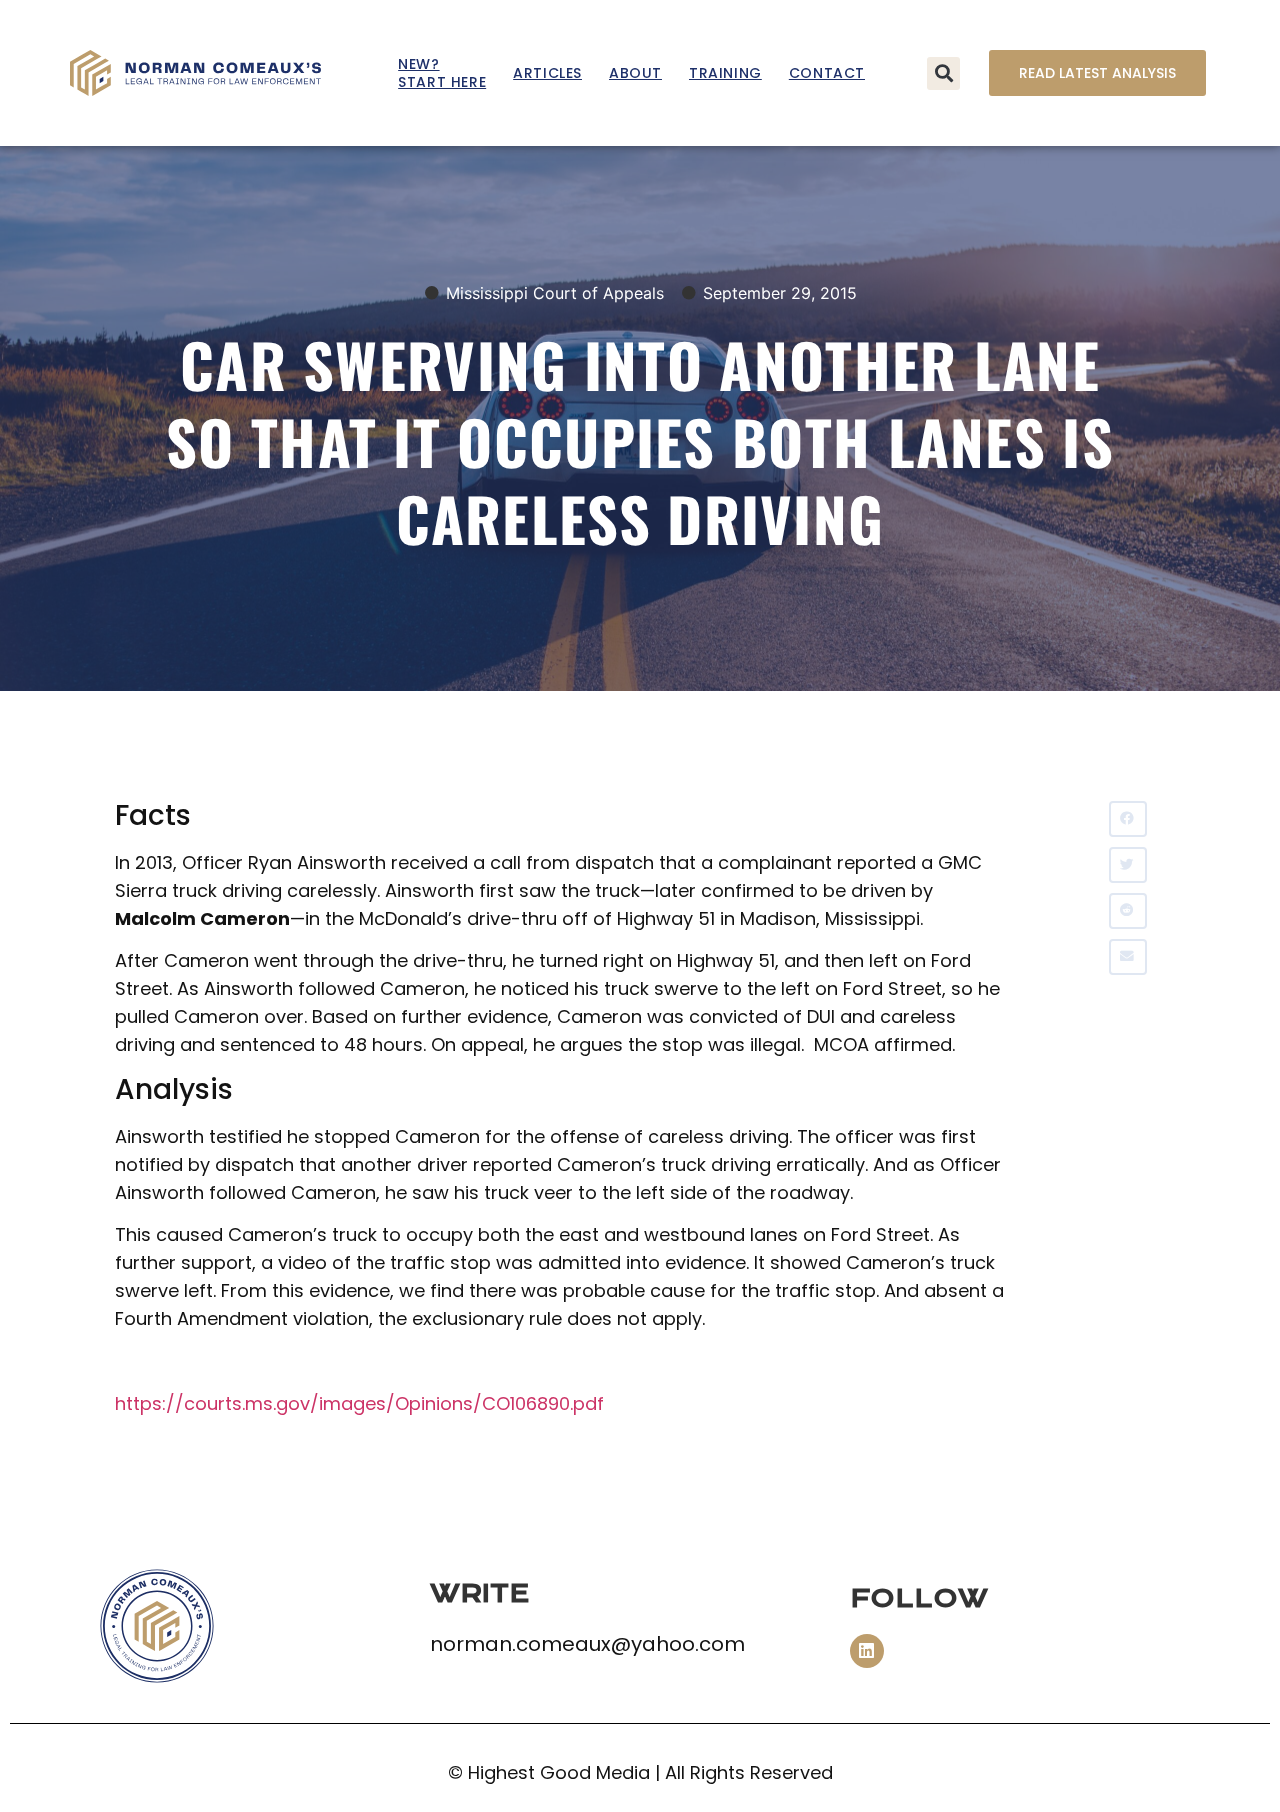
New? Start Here (442, 73)
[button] (943, 73)
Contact (827, 73)
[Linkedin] (867, 1651)
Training (725, 73)
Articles (547, 73)
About (635, 73)
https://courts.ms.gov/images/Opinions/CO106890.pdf (359, 1403)
